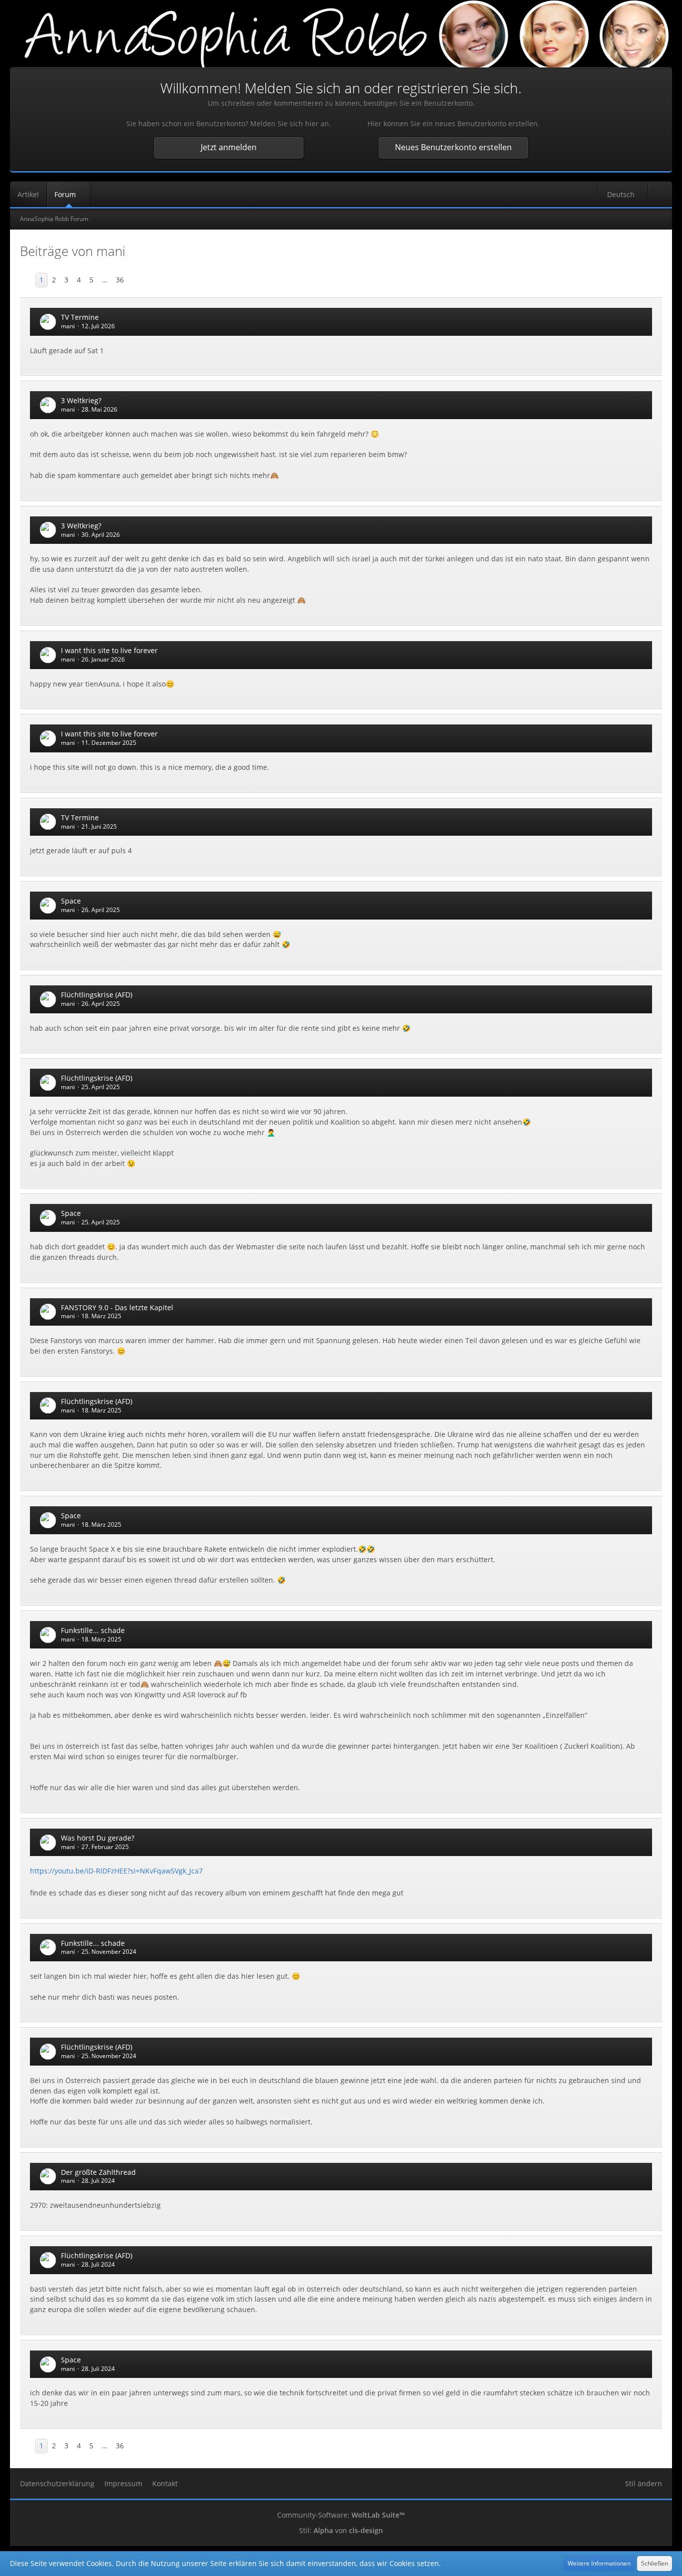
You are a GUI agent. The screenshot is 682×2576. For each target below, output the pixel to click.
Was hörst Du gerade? (98, 1838)
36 (120, 280)
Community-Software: (341, 2515)
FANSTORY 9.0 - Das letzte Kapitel (117, 1307)
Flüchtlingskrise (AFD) (97, 995)
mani (68, 326)
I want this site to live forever (109, 650)
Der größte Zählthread (98, 2172)
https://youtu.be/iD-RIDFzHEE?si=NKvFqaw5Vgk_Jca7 (116, 1871)
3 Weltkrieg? (81, 400)
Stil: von (341, 2530)
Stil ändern (644, 2483)
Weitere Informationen (599, 2563)
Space (71, 901)
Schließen (655, 2563)
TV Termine (80, 317)
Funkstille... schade (93, 1630)
